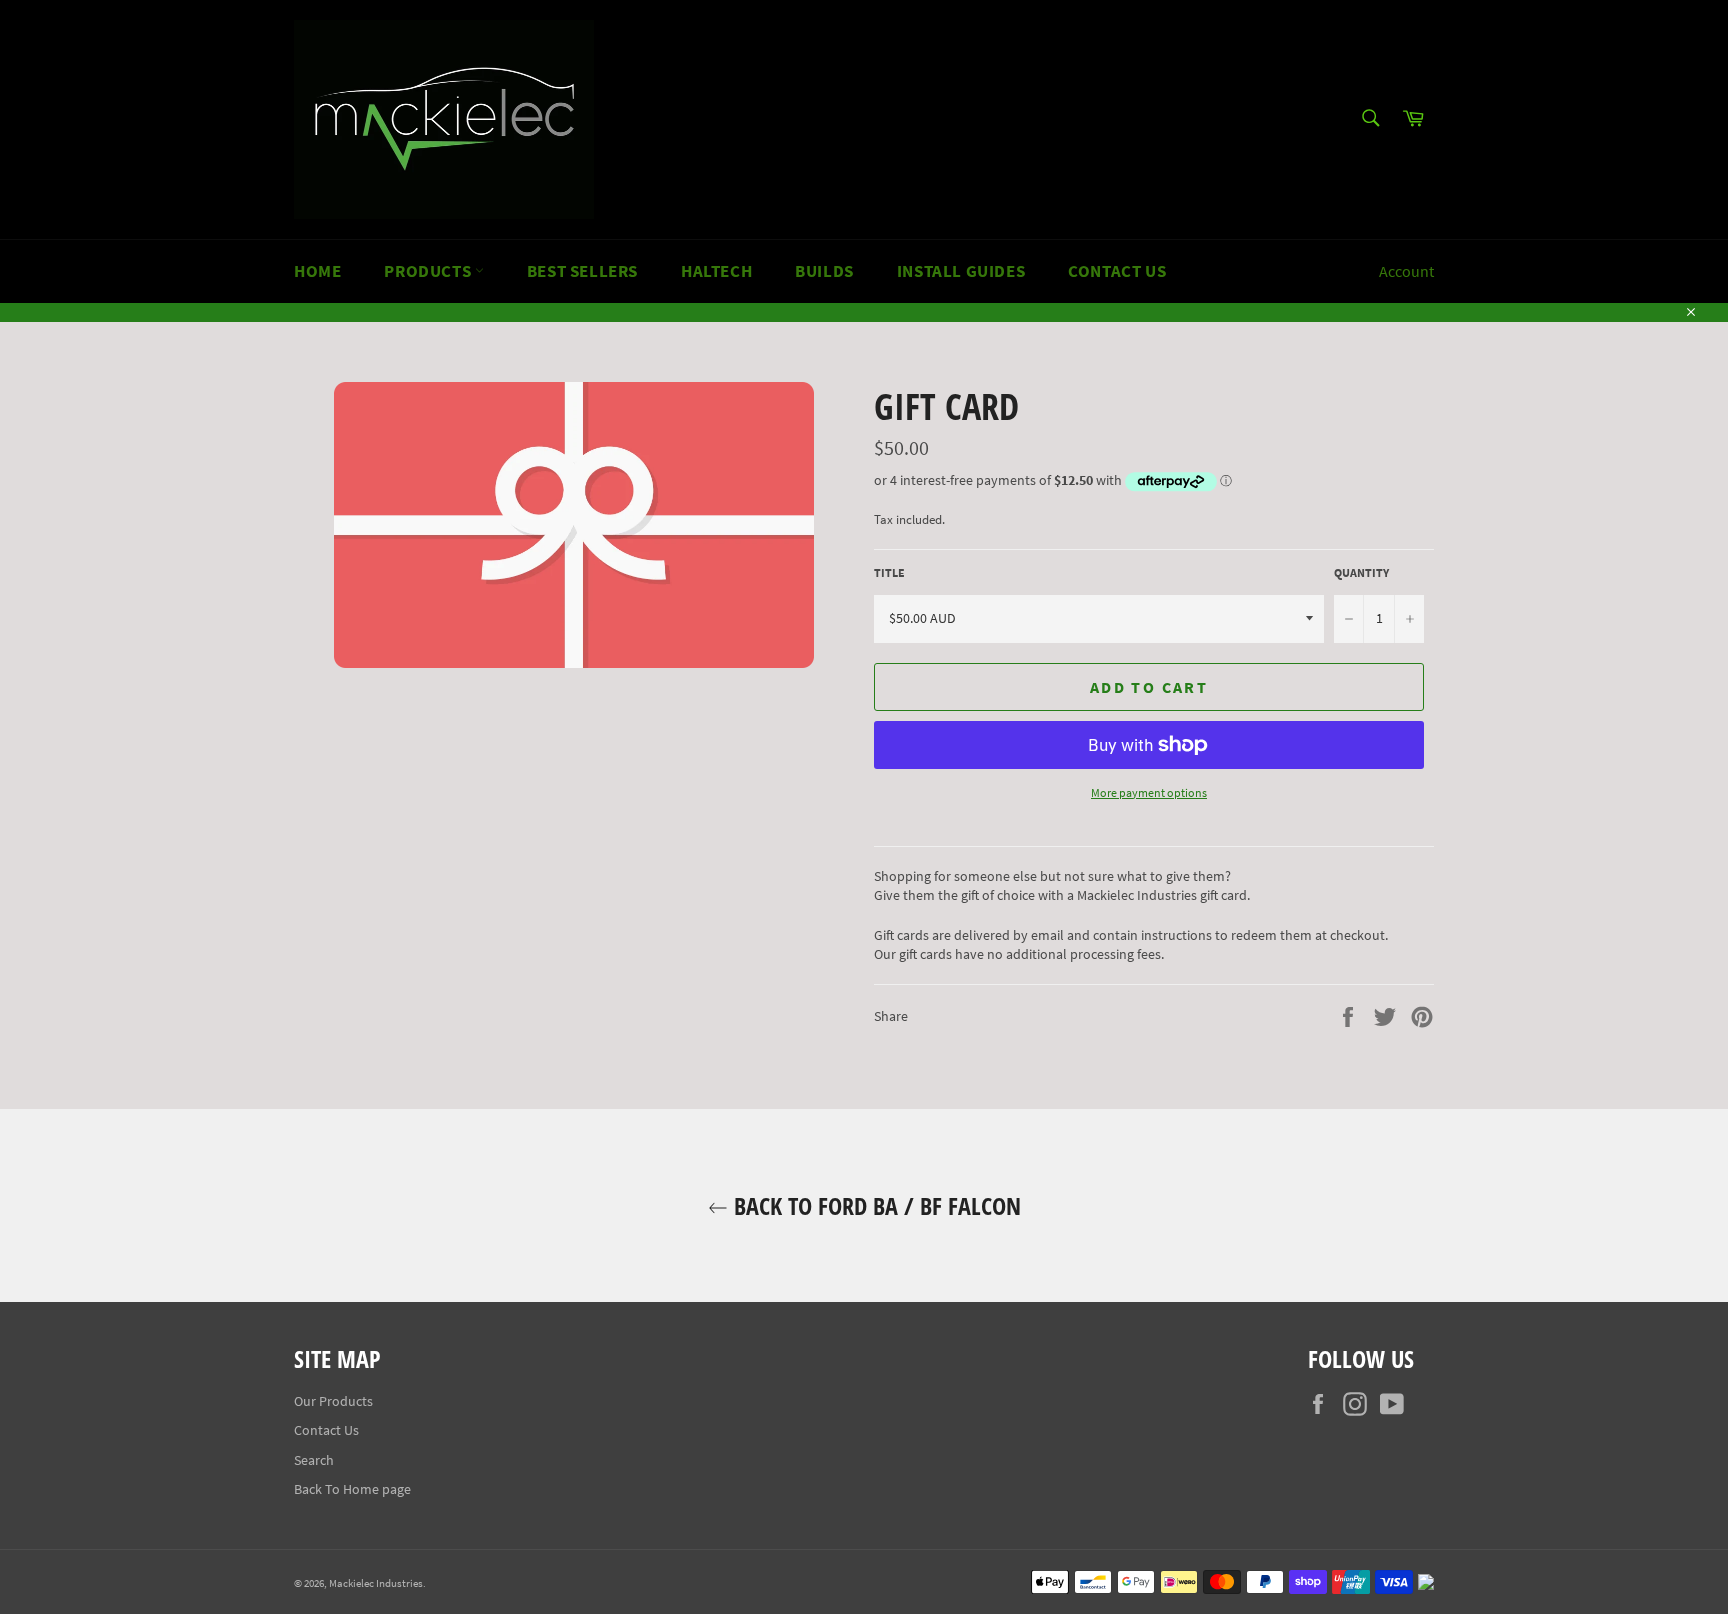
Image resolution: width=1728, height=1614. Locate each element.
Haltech (716, 271)
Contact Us (1117, 271)
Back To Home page (352, 1489)
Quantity (1361, 572)
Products (429, 271)
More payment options (1149, 792)
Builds (824, 271)
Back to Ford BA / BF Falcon (874, 1205)
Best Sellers (582, 271)
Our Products (333, 1401)
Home (317, 271)
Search (314, 1460)
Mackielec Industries (376, 1583)
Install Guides (961, 271)
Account (1406, 271)
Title (889, 572)
